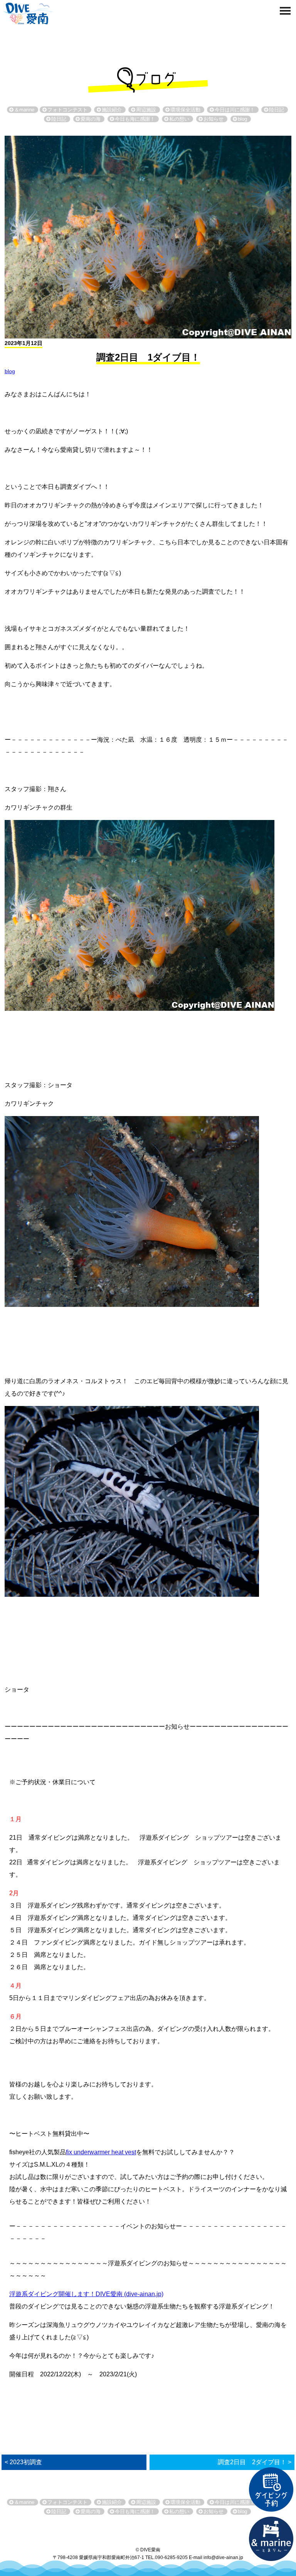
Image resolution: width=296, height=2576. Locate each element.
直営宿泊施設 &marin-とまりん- (271, 2539)
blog (10, 371)
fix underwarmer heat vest (101, 2152)
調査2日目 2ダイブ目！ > (255, 2462)
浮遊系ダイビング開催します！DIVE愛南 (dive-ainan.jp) (86, 2294)
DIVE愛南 (28, 12)
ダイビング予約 (271, 2490)
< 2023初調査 (23, 2462)
